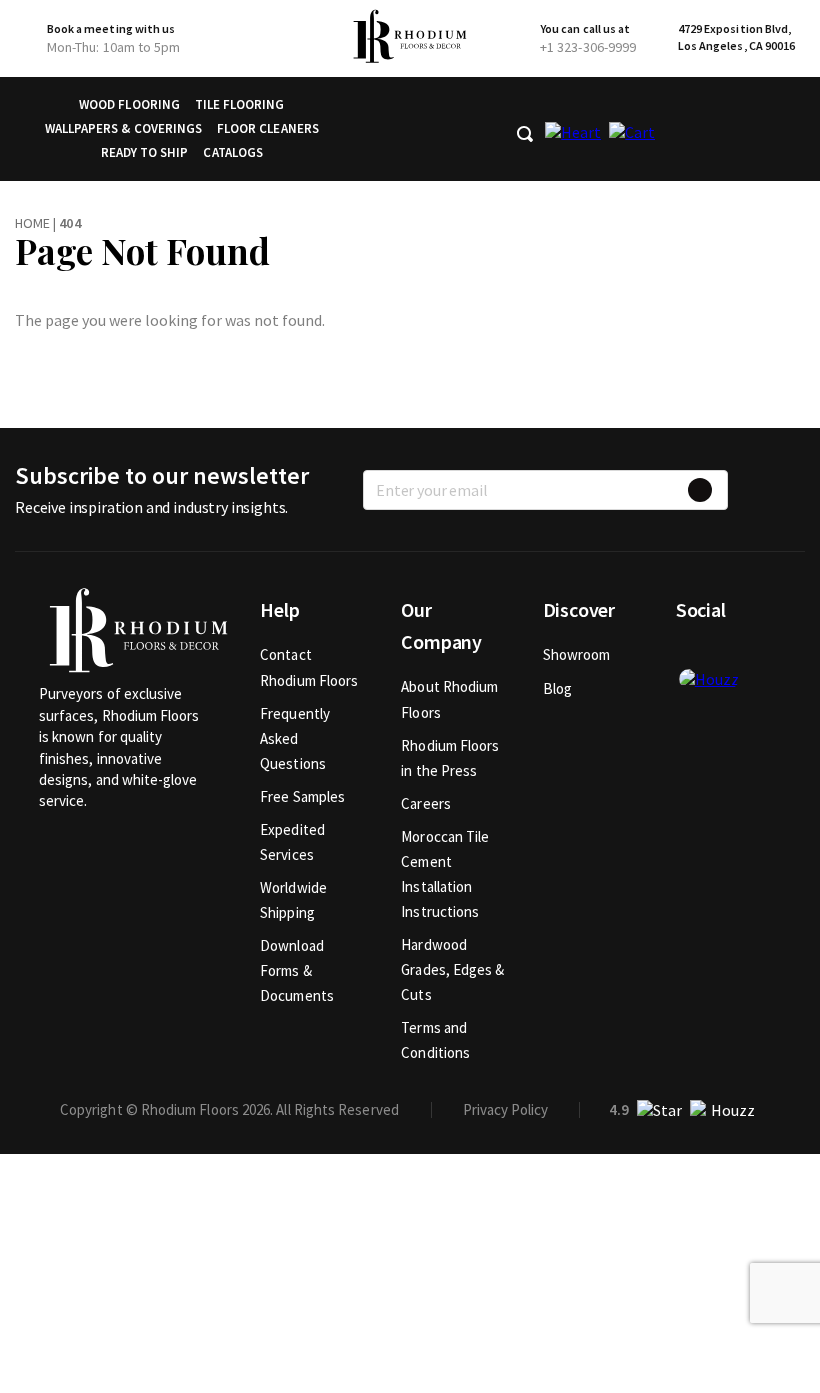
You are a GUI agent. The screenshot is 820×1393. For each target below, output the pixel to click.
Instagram (757, 655)
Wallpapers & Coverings (123, 128)
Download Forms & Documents (297, 970)
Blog (557, 688)
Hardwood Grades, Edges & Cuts (452, 969)
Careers (426, 803)
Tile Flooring (240, 104)
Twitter (724, 655)
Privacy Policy (505, 1109)
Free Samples (302, 796)
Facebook (691, 655)
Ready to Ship (145, 152)
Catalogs (232, 152)
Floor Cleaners (268, 128)
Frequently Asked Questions (295, 738)
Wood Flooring (129, 104)
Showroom (577, 654)
